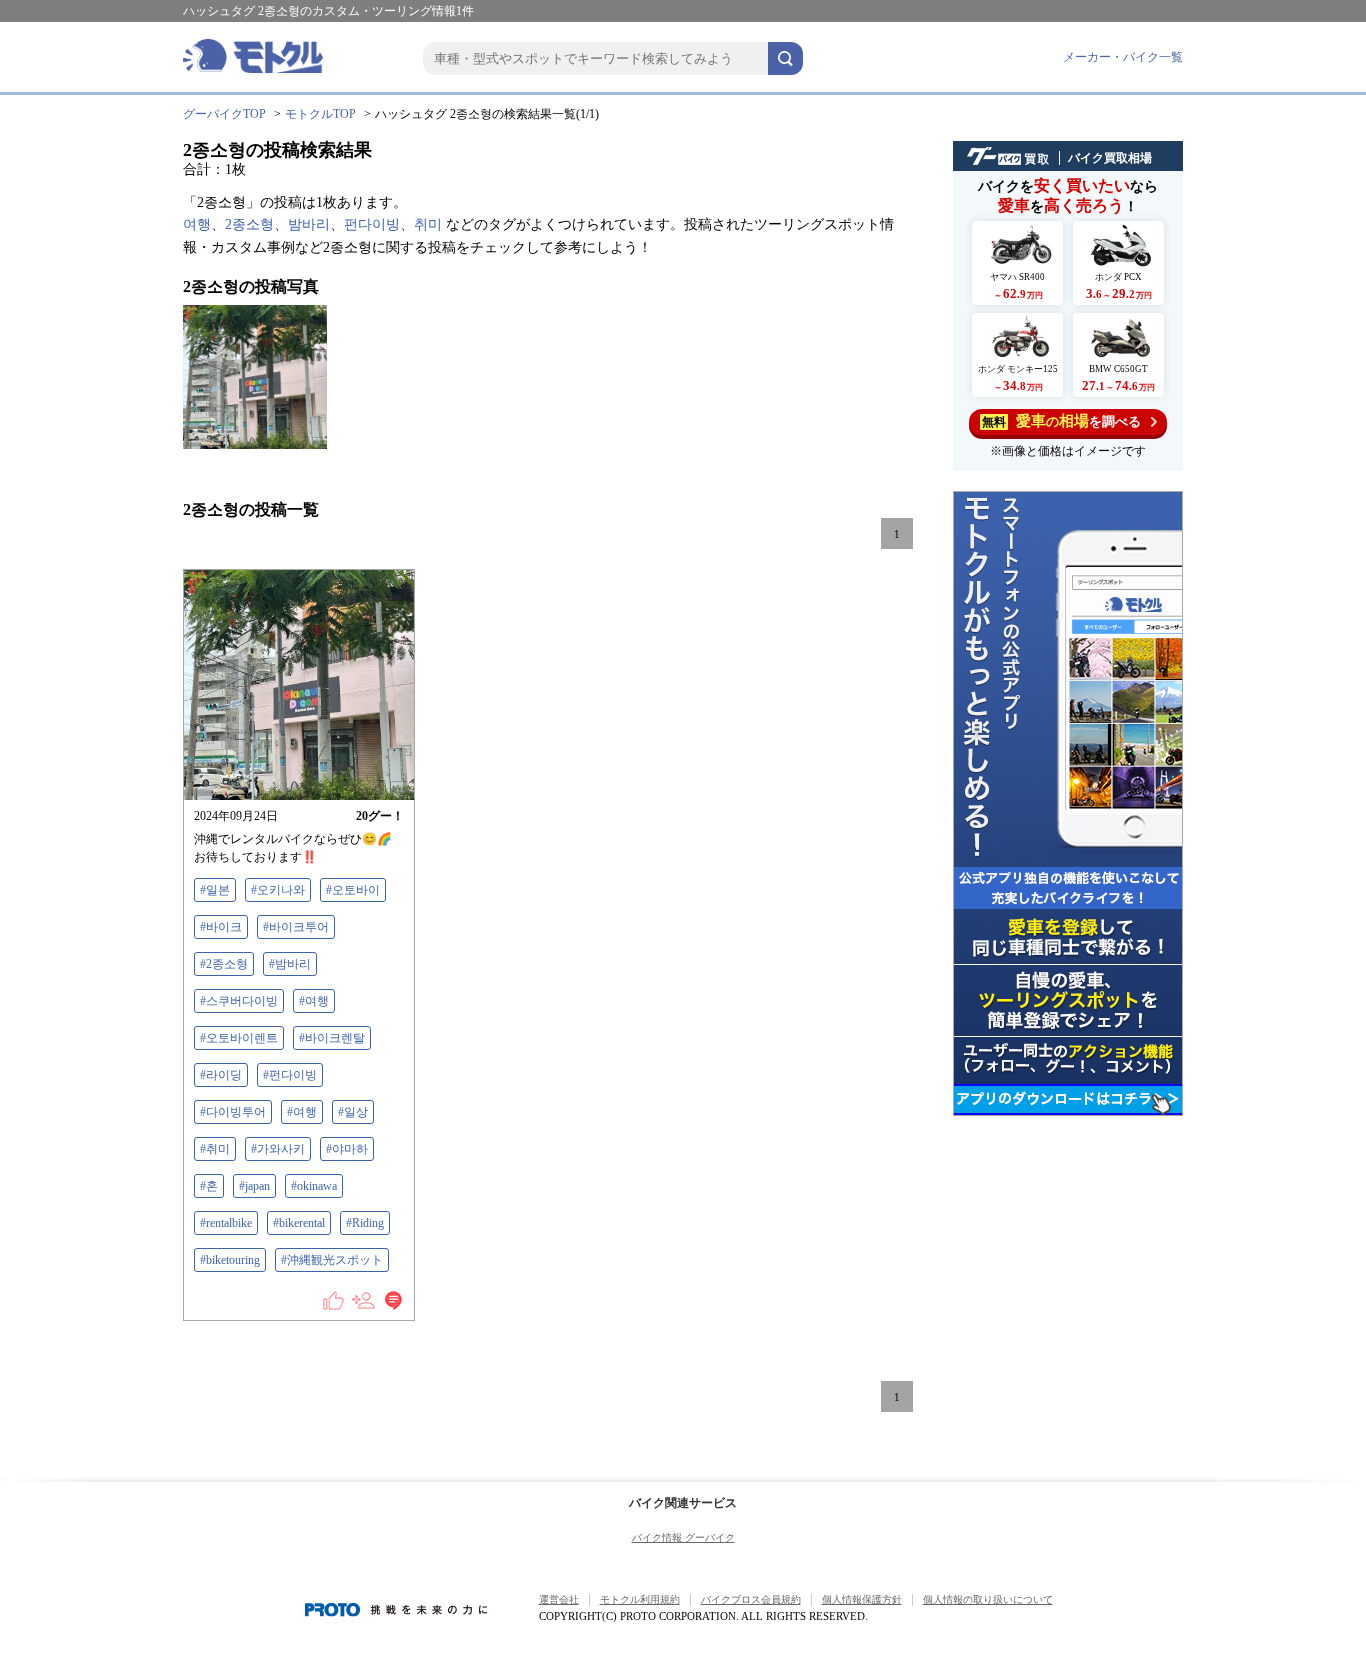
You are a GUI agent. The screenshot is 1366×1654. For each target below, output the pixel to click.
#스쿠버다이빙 (239, 1001)
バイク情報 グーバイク (683, 1537)
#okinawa (314, 1186)
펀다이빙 (372, 224)
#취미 (215, 1149)
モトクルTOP (320, 114)
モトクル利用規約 (640, 1599)
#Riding (365, 1223)
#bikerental (299, 1223)
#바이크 (221, 927)
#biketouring (230, 1260)
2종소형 (249, 224)
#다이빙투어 (233, 1112)
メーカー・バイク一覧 (1123, 57)
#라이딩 (221, 1075)
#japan (254, 1186)
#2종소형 (224, 964)
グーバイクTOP (224, 114)
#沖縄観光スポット (332, 1260)
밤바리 (309, 224)
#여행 (314, 1001)
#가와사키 (278, 1149)
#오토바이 (353, 890)
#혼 (209, 1186)
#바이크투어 (296, 927)
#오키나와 (278, 890)
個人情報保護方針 (862, 1599)
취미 (428, 224)
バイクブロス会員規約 (751, 1599)
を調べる (1061, 421)
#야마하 (347, 1149)
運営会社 (559, 1599)
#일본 (215, 890)
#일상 (353, 1112)
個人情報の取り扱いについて (988, 1599)
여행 (197, 224)
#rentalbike (226, 1223)
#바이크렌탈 (332, 1038)
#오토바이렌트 (239, 1038)
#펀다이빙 (290, 1075)
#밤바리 (290, 964)
